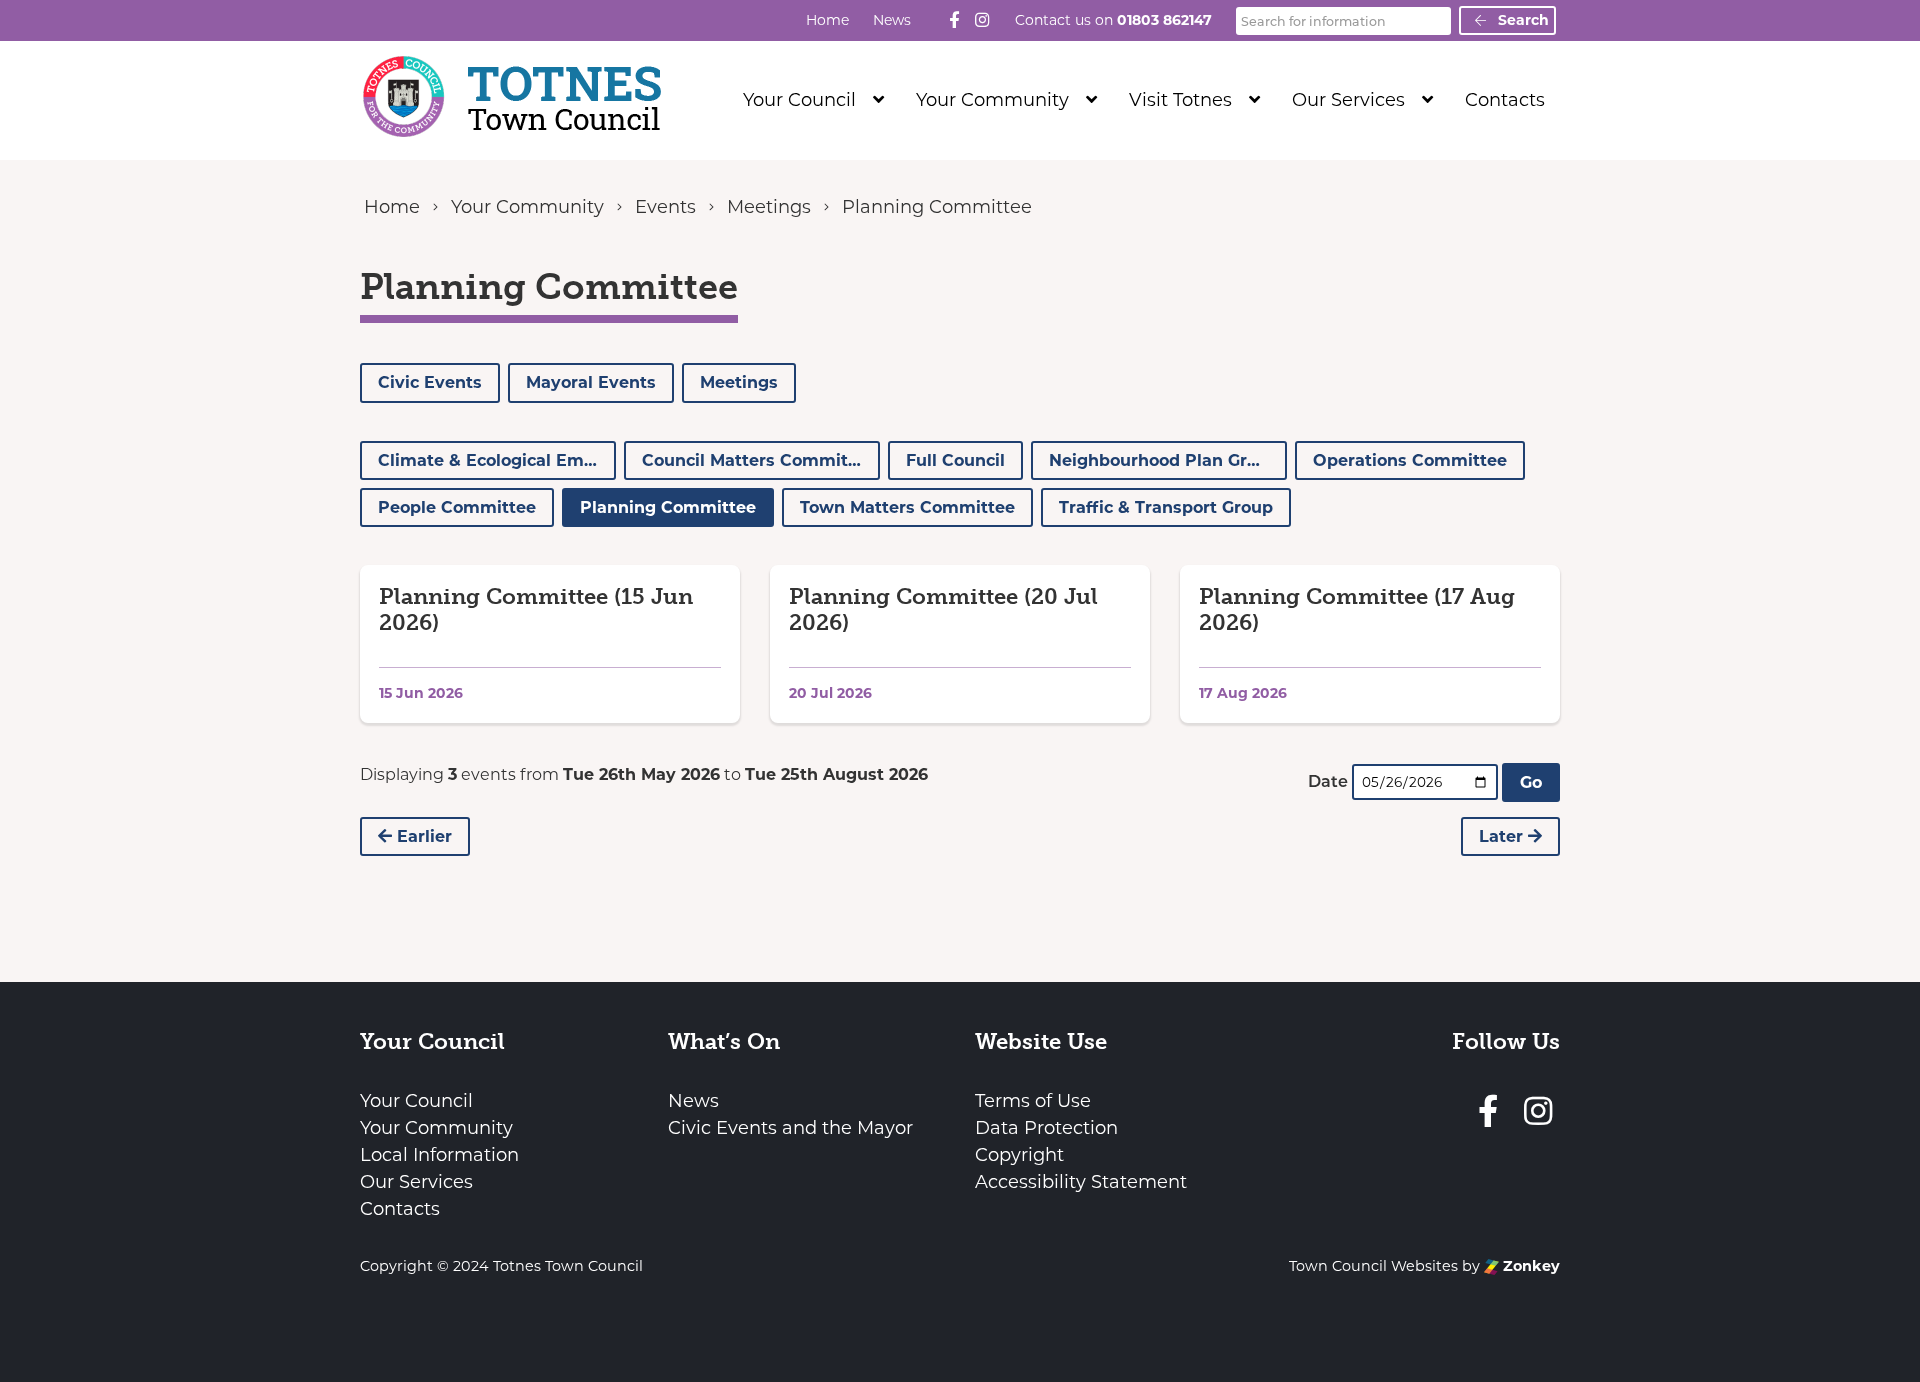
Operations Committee (1410, 460)
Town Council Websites (1373, 1266)
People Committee (457, 507)
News (892, 20)
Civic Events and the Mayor (790, 1128)
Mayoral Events (591, 382)
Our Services (1348, 100)
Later (1503, 836)
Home (827, 20)
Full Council (955, 460)
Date (1328, 781)
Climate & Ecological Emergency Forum (497, 460)
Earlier (422, 836)
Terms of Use (1033, 1101)
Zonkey (1529, 1266)
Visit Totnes (1180, 100)
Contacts (1505, 100)
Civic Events (430, 382)
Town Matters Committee (907, 507)
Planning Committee (668, 507)
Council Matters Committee (758, 460)
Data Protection (1046, 1128)
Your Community (992, 100)
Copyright (1019, 1155)
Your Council (799, 100)
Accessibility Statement (1081, 1182)
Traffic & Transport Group (1166, 507)
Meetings (739, 382)
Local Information (439, 1155)
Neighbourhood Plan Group (1164, 460)
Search (1521, 20)
